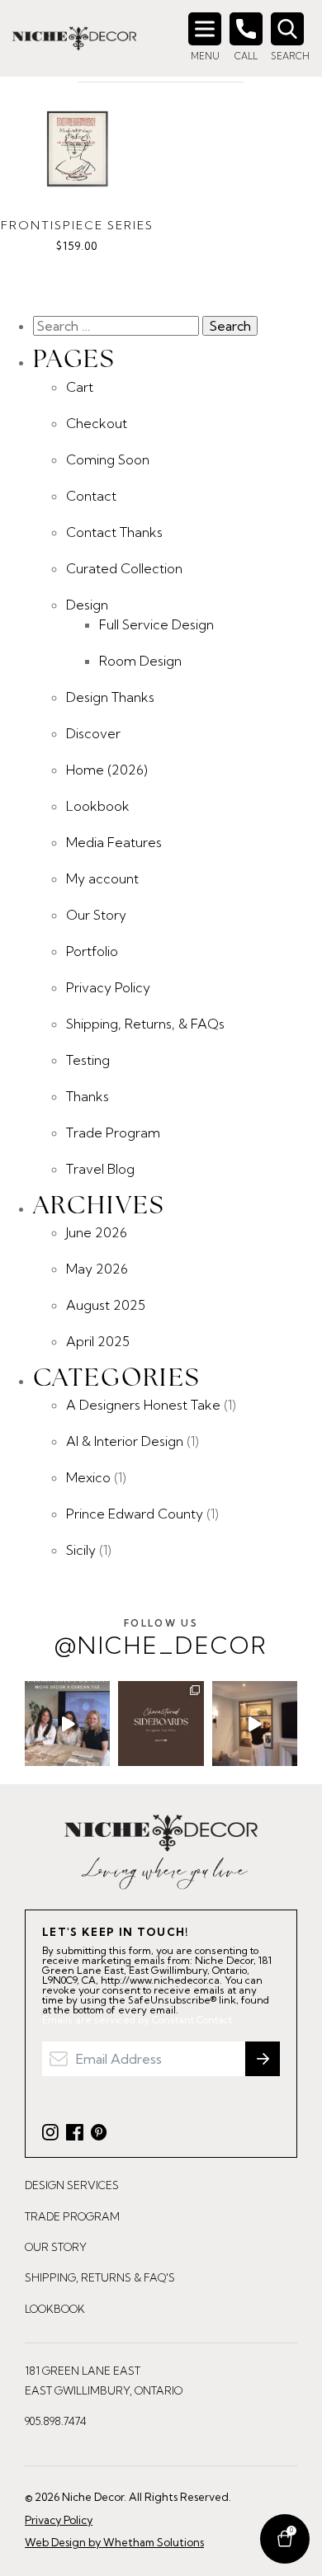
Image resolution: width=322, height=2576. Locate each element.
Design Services (72, 2185)
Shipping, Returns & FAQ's (100, 2277)
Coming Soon (108, 459)
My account (102, 878)
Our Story (96, 915)
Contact (91, 496)
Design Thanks (110, 697)
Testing (88, 1060)
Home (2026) (107, 770)
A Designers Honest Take (143, 1405)
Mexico (88, 1477)
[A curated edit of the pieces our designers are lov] (161, 1724)
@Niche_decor (161, 1639)
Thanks (88, 1096)
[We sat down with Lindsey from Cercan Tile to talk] (67, 1724)
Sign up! (263, 2059)
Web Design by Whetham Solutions (114, 2542)
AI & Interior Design (125, 1441)
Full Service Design (156, 624)
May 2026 (97, 1269)
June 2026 (97, 1232)
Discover (93, 733)
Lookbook (98, 806)
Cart (80, 387)
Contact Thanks (114, 532)
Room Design (140, 661)
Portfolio (92, 951)
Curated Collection (124, 568)
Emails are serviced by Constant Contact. (138, 2020)
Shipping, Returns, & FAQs (145, 1024)
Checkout (97, 423)
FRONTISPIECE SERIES (77, 225)
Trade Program (113, 1133)
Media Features (114, 842)
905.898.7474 (56, 2421)
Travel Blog (100, 1169)
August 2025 (106, 1305)
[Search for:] (118, 326)
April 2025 (98, 1341)
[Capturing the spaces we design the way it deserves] (255, 1724)
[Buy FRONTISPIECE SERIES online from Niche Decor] (78, 149)
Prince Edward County (135, 1514)
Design (87, 605)
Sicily (81, 1550)
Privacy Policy (108, 987)
